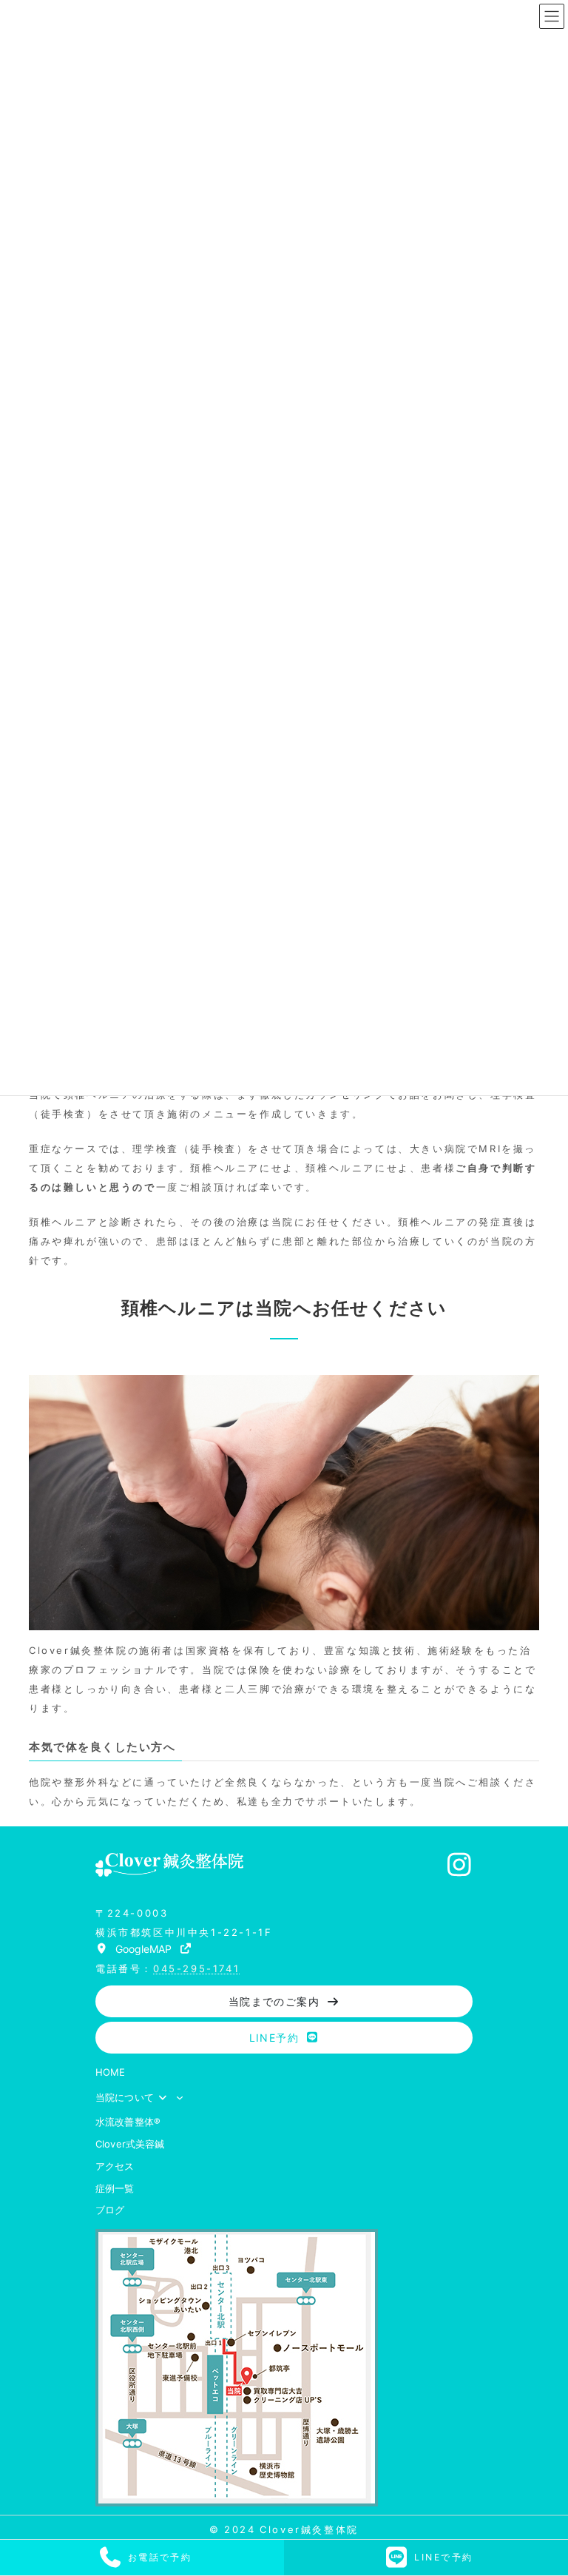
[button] (144, 1948)
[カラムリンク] (142, 2557)
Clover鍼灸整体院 (309, 2529)
